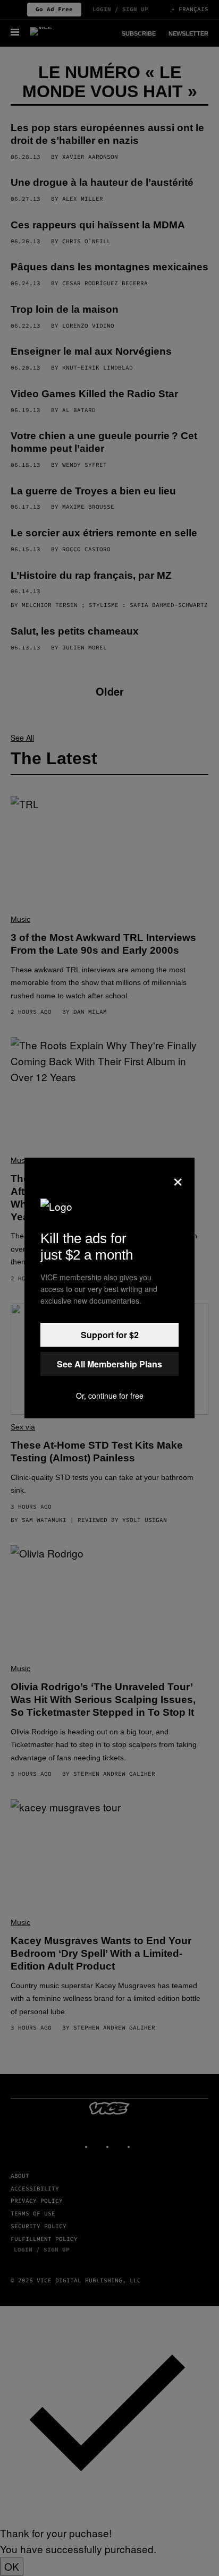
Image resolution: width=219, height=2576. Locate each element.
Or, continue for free (110, 1396)
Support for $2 (110, 1335)
